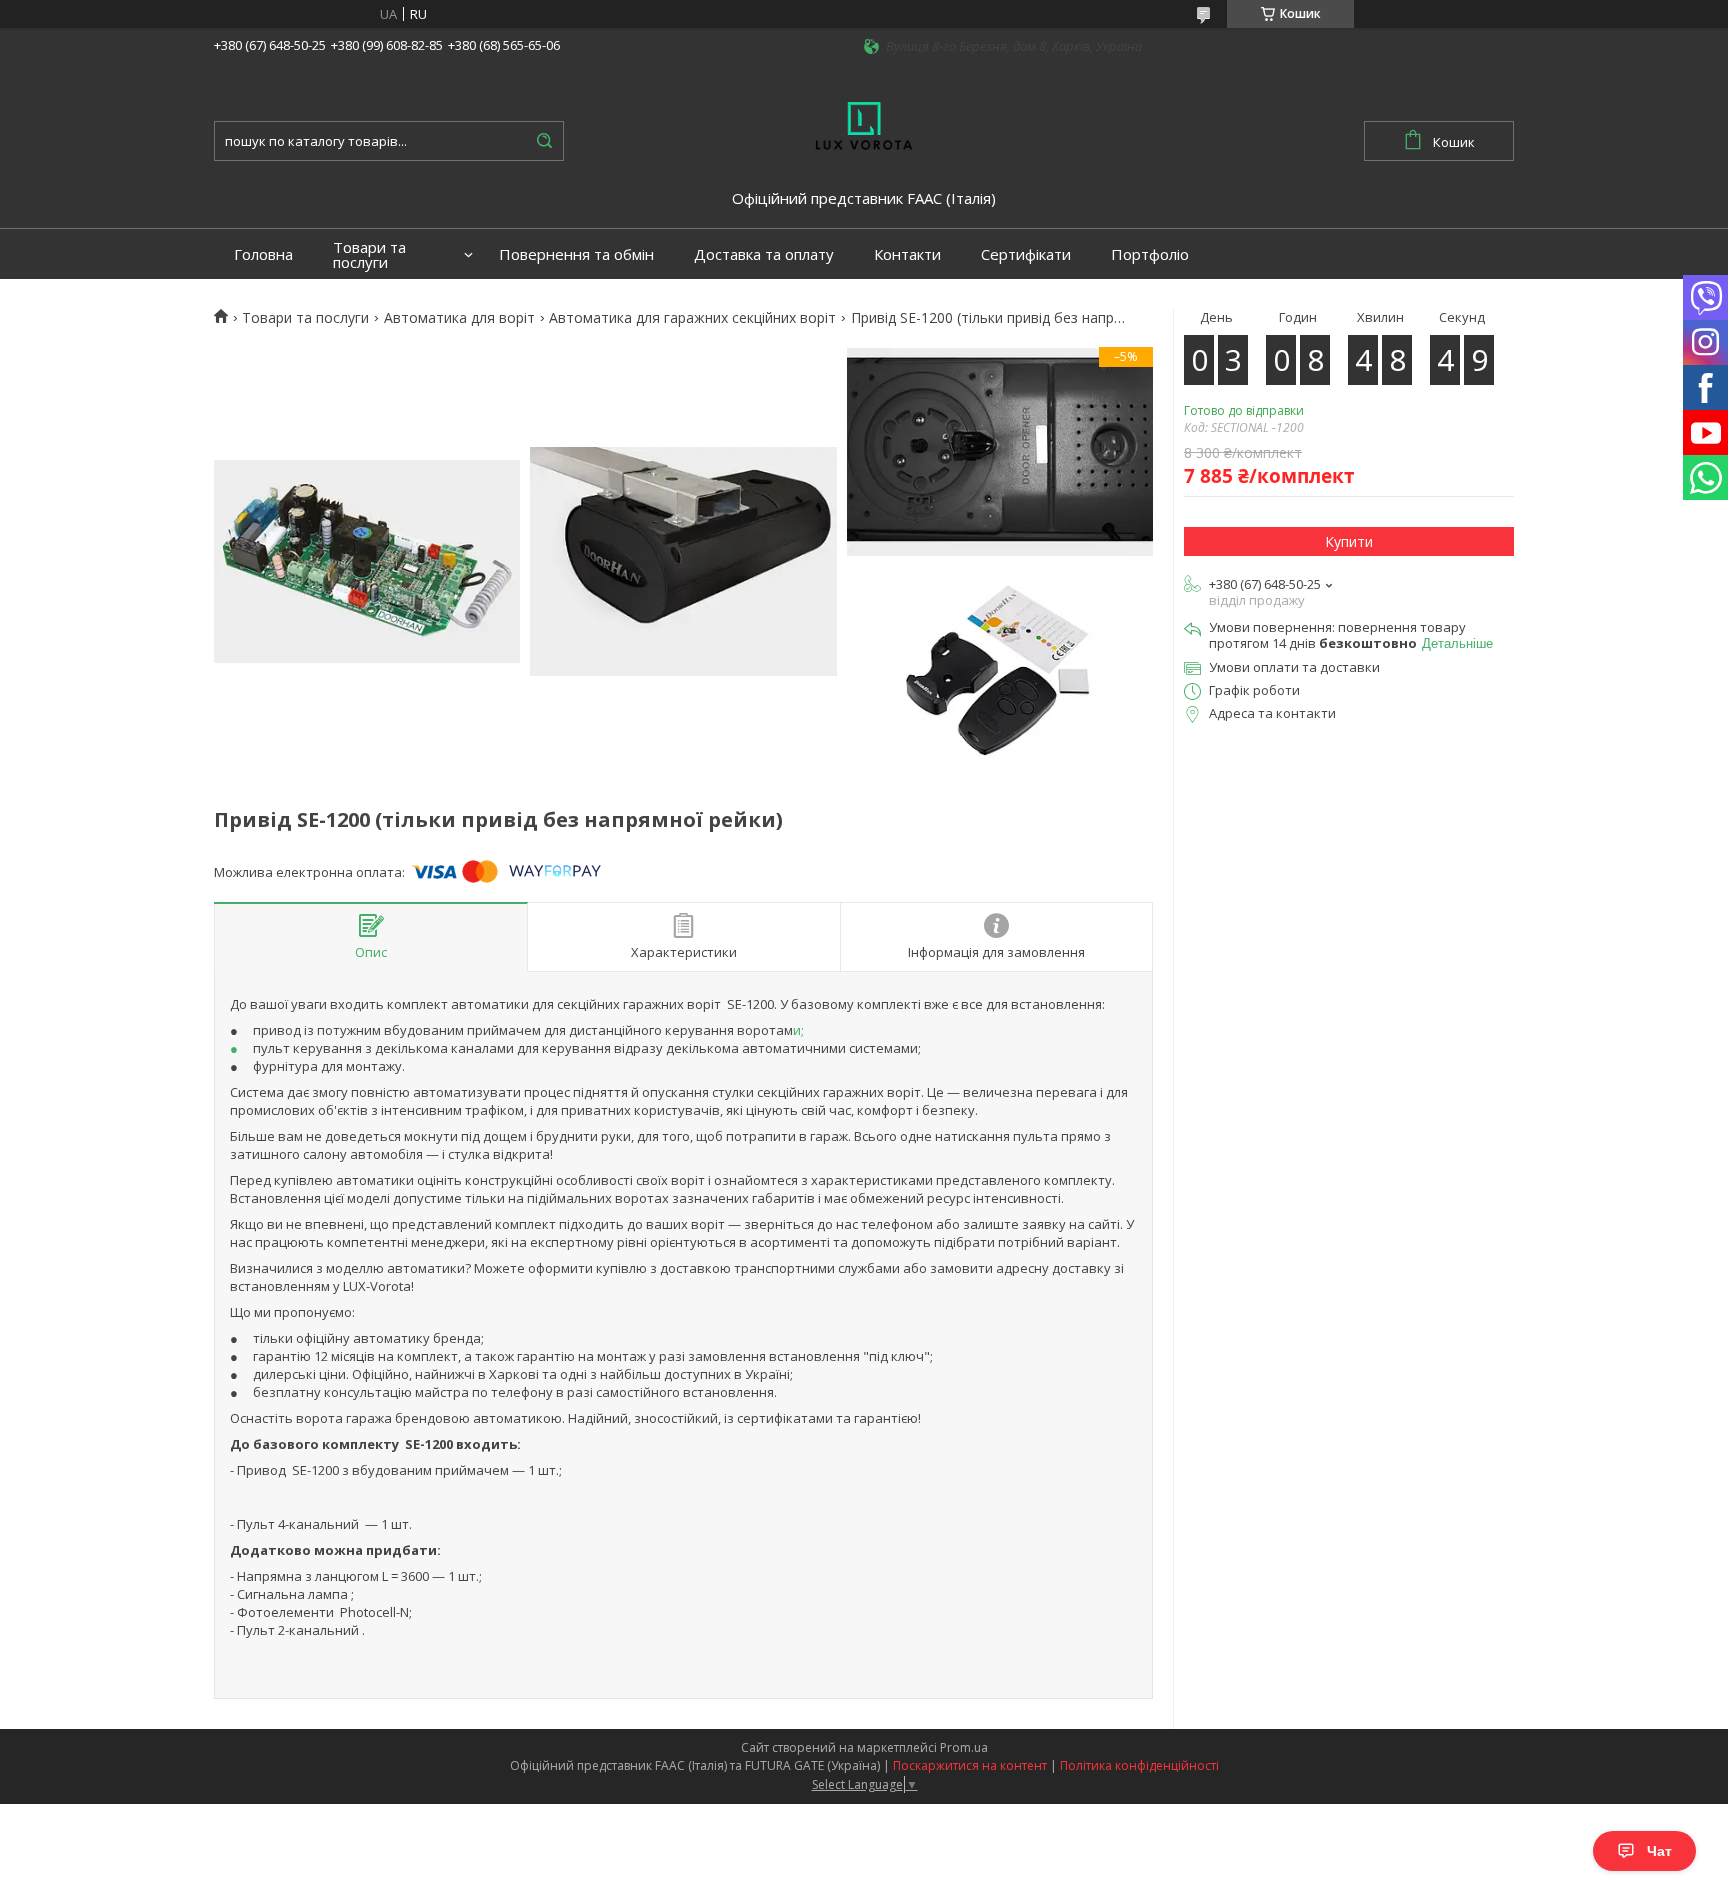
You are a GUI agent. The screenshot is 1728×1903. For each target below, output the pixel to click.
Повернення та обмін (576, 254)
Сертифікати (1026, 254)
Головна (263, 254)
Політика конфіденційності (1139, 1765)
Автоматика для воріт (459, 318)
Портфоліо (1150, 254)
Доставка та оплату (764, 254)
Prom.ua (964, 1747)
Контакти (907, 254)
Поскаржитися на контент (970, 1765)
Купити (1349, 541)
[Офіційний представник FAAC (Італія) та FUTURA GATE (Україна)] (864, 124)
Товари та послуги (369, 255)
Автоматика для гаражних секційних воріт (692, 318)
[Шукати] (544, 141)
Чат (1659, 1851)
